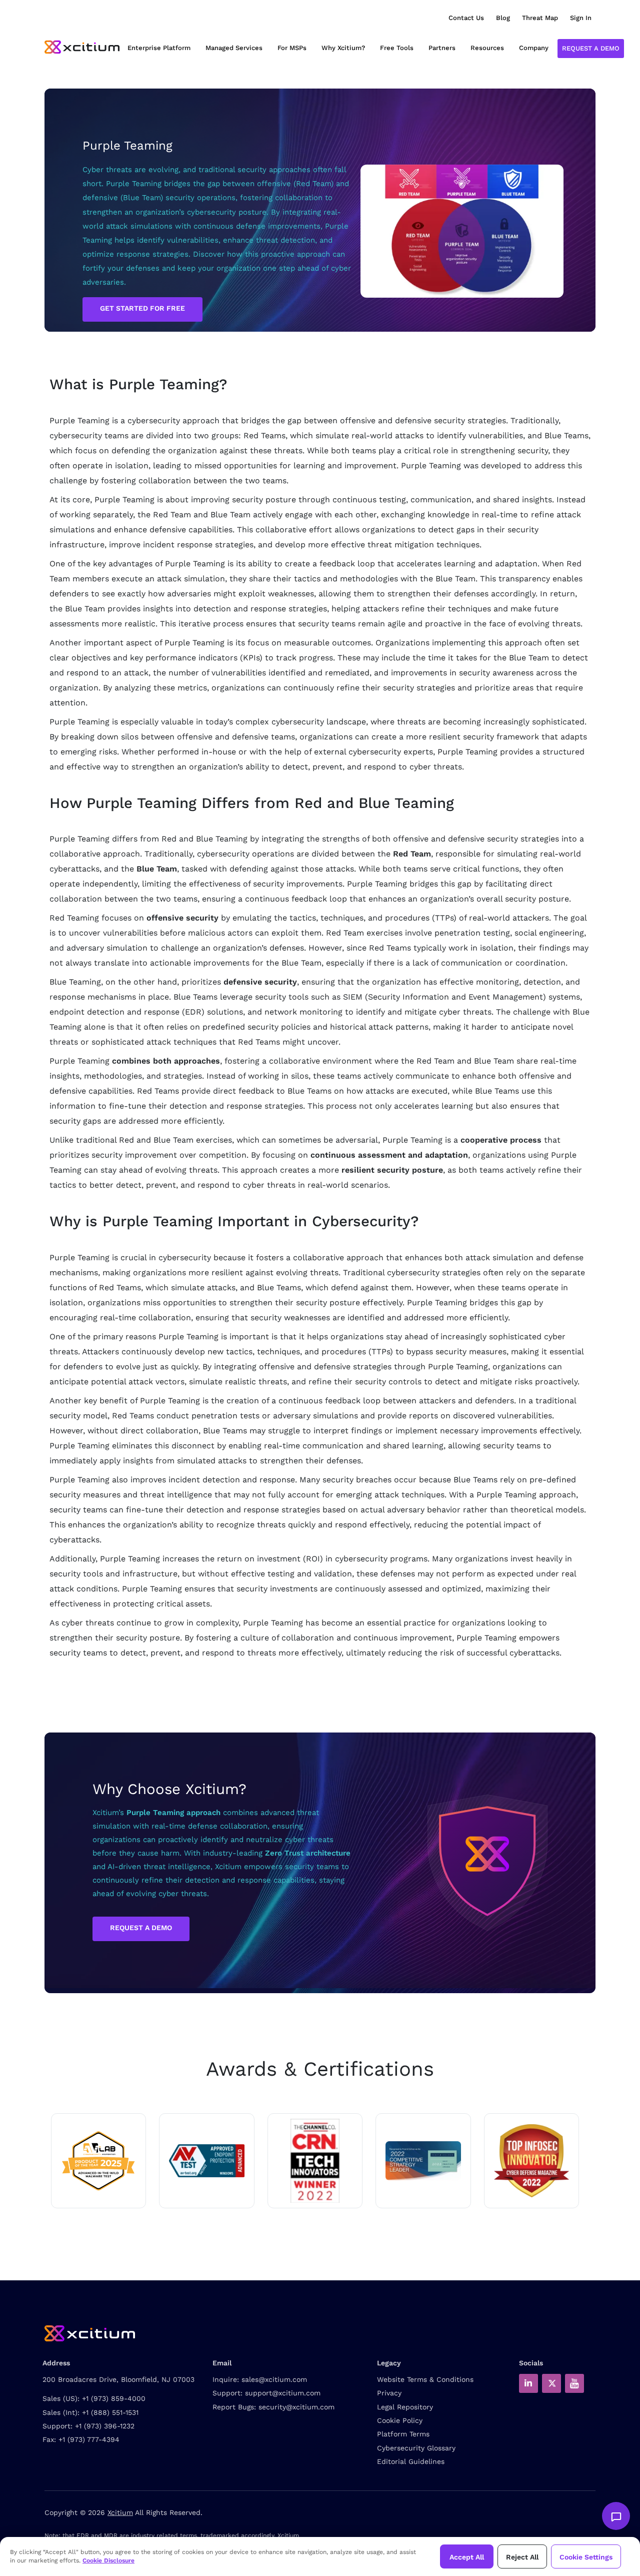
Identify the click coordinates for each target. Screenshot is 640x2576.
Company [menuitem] (534, 48)
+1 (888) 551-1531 (110, 2412)
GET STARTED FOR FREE (142, 308)
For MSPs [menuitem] (292, 48)
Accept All (467, 2557)
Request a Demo (591, 48)
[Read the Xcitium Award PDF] (423, 2161)
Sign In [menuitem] (581, 18)
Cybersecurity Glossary (416, 2448)
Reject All (522, 2557)
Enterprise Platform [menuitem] (159, 48)
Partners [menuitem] (442, 48)
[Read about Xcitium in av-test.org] (206, 2161)
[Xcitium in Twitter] (551, 2383)
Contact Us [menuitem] (466, 18)
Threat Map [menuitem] (540, 18)
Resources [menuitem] (487, 48)
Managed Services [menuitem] (234, 48)
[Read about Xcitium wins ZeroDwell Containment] (531, 2161)
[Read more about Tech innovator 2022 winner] (315, 2161)
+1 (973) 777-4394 (89, 2439)
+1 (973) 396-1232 (105, 2426)
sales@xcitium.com (274, 2379)
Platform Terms (403, 2434)
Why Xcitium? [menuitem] (343, 48)
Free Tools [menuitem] (397, 48)
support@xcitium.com (283, 2393)
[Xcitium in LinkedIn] (528, 2383)
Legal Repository (405, 2407)
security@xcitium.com (296, 2407)
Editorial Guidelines (411, 2461)
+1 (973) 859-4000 (114, 2398)
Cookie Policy (400, 2420)
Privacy (389, 2393)
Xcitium (120, 2512)
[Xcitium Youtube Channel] (574, 2383)
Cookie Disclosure (108, 2560)
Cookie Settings (586, 2557)
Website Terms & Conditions (425, 2379)
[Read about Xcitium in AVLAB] (98, 2161)
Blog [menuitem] (503, 18)
